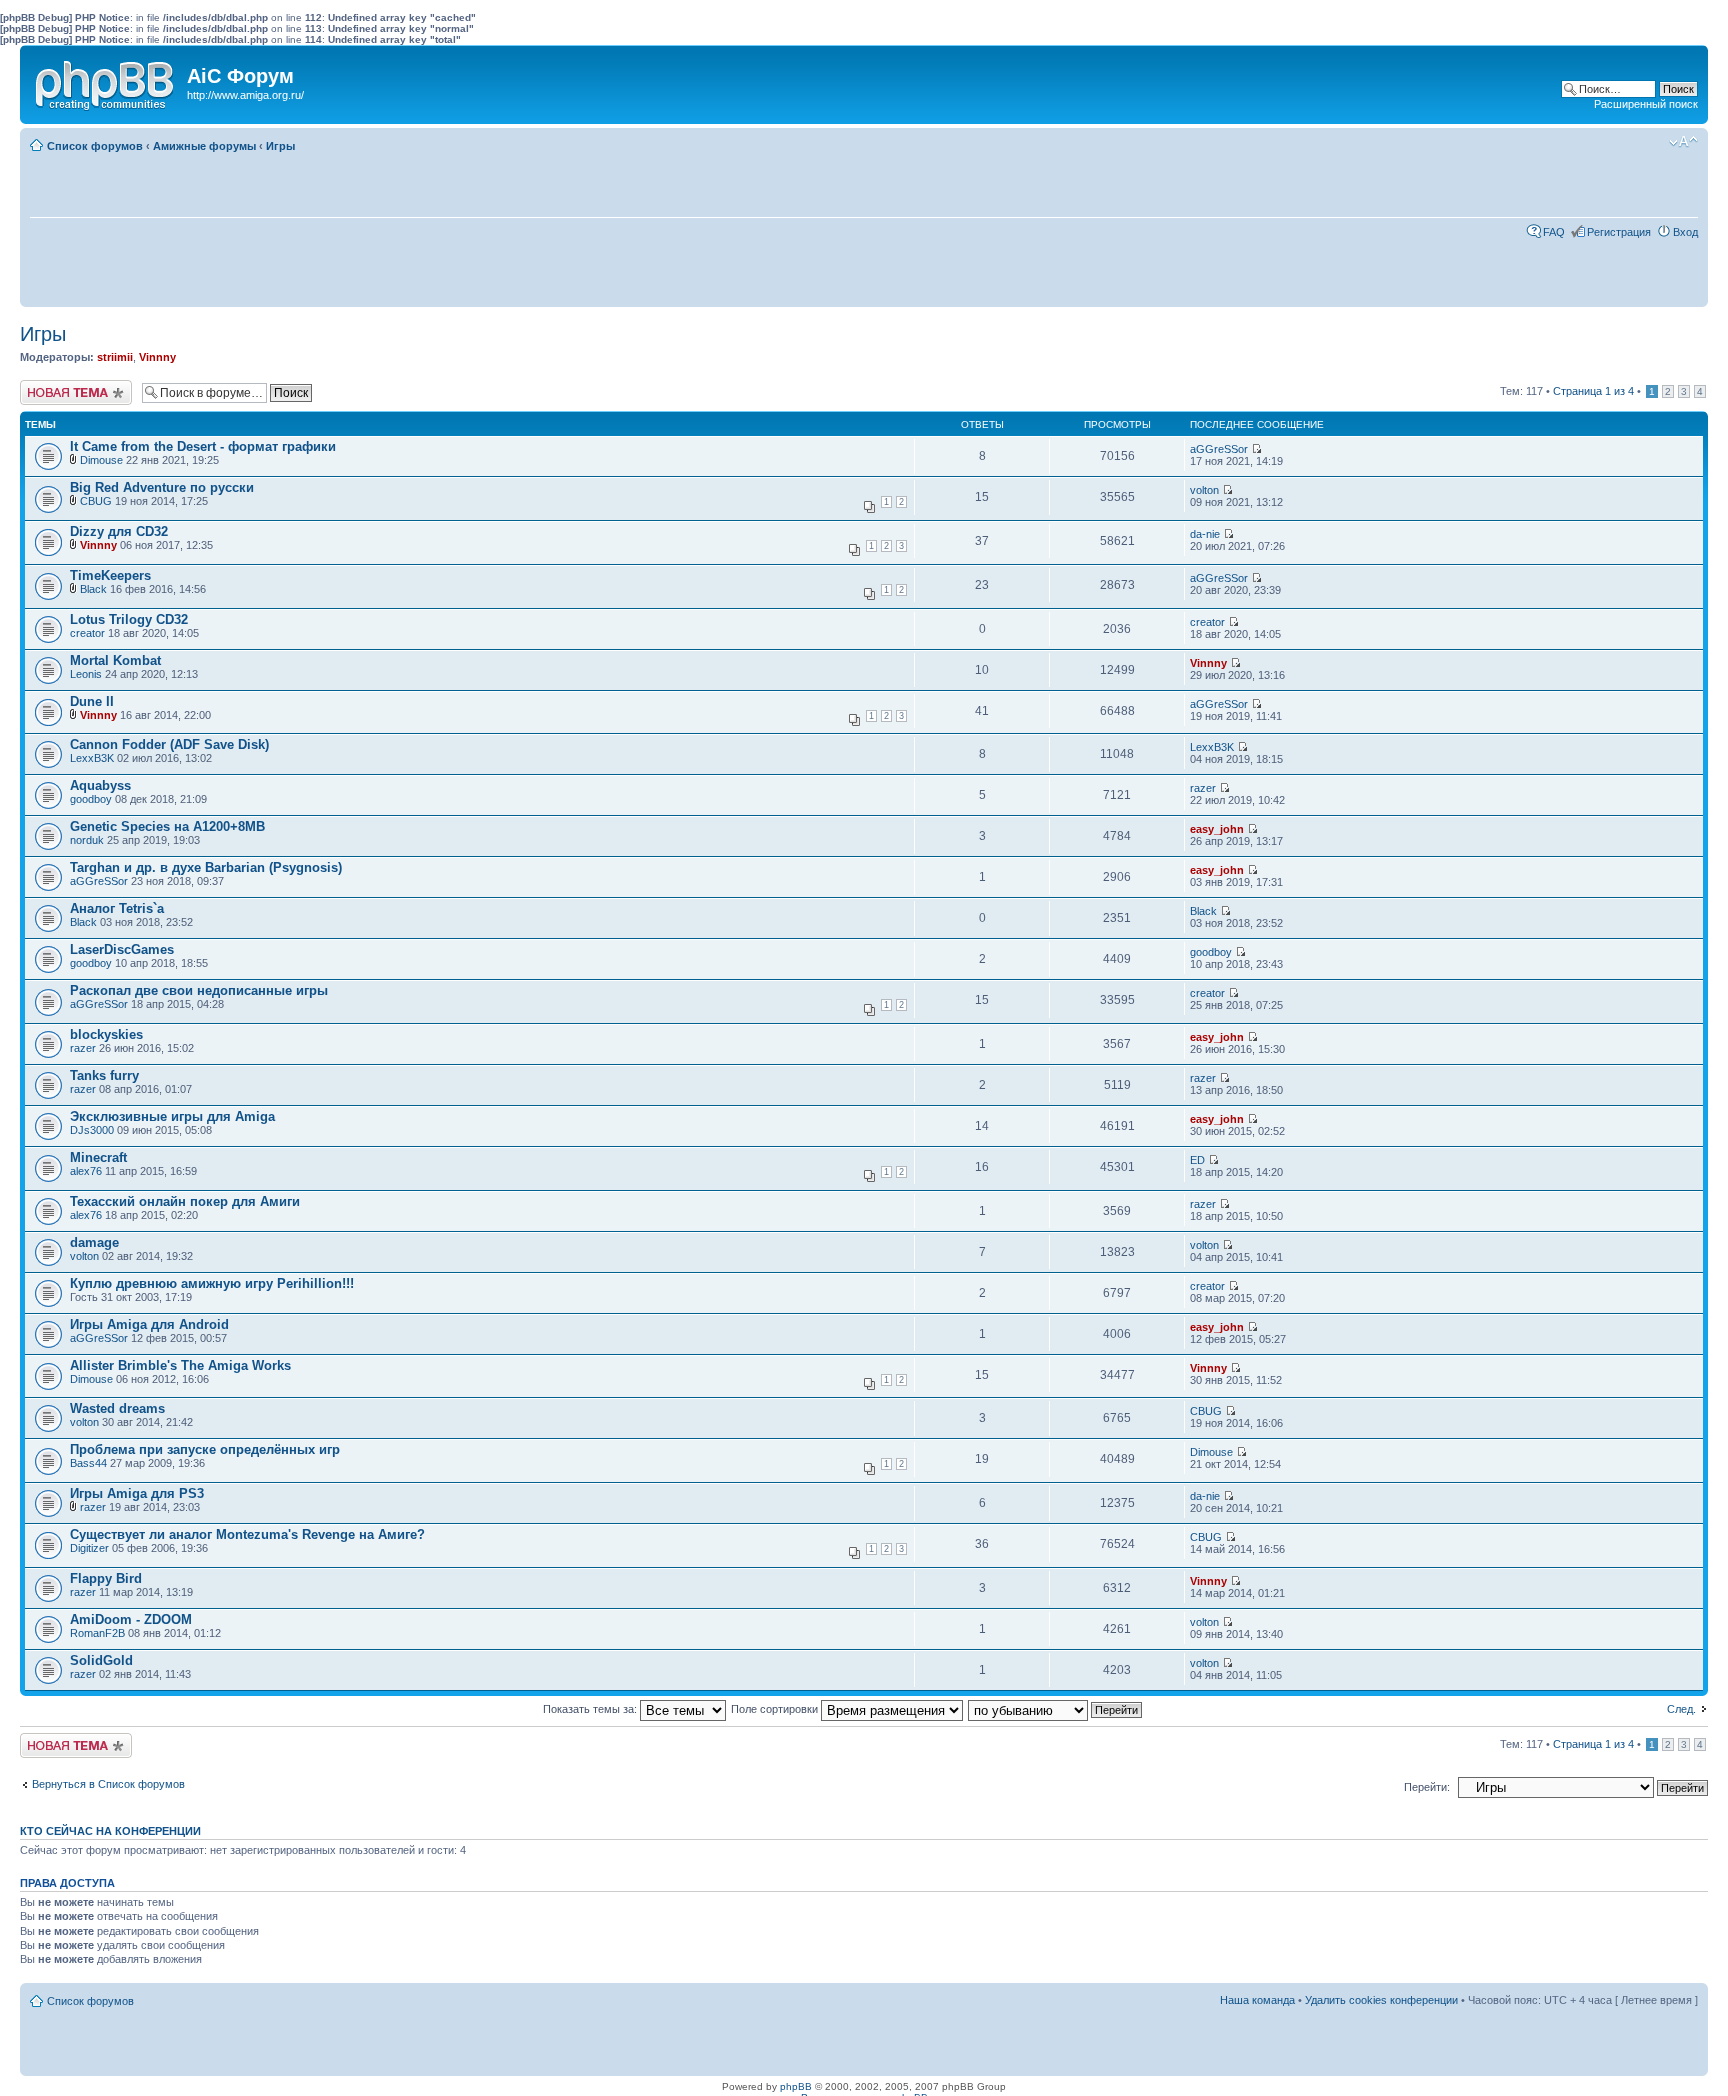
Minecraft (98, 1157)
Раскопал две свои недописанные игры (199, 990)
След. (1681, 1709)
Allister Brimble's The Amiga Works (180, 1365)
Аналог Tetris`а (117, 908)
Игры (280, 146)
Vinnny (157, 357)
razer (1203, 788)
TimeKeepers (110, 575)
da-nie (1205, 534)
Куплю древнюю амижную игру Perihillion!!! (212, 1283)
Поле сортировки (776, 1709)
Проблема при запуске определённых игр (205, 1449)
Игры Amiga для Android (149, 1324)
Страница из (1593, 391)
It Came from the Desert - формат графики (203, 446)
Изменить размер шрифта (1683, 142)
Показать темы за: (591, 1709)
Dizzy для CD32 (119, 531)
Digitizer (89, 1548)
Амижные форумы (204, 146)
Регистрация (1619, 232)
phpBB (796, 2086)
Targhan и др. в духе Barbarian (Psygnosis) (206, 867)
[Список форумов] (106, 81)
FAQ (1554, 232)
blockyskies (106, 1034)
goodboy (91, 799)
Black (93, 589)
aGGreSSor (1219, 449)
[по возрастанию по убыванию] (1056, 1709)
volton (1204, 490)
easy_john (1217, 829)
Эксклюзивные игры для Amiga (172, 1116)
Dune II (92, 701)
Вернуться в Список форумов (108, 1784)
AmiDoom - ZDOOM (131, 1619)
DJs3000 (92, 1130)
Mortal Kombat (115, 660)
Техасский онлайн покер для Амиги (185, 1201)
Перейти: (1427, 1787)
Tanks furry (104, 1075)
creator (87, 633)
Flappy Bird (106, 1578)
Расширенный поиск (1646, 104)
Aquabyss (100, 785)
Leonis (86, 674)
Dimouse (101, 460)
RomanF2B (97, 1633)
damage (94, 1242)
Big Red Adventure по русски (162, 487)
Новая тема (50, 386)
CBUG (96, 501)
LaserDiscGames (122, 949)
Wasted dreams (117, 1408)
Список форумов (95, 146)
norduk (87, 840)
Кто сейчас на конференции (110, 1831)
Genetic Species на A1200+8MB (167, 826)
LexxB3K (92, 758)
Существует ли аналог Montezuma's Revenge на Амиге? (247, 1534)
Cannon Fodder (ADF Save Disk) (169, 744)
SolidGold (101, 1660)
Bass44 (88, 1463)
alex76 (86, 1171)
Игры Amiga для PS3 (137, 1493)
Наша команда (1257, 2000)
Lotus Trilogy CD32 (129, 619)
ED (1197, 1160)
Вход (1685, 232)
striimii (115, 357)
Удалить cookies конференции (1381, 2000)
